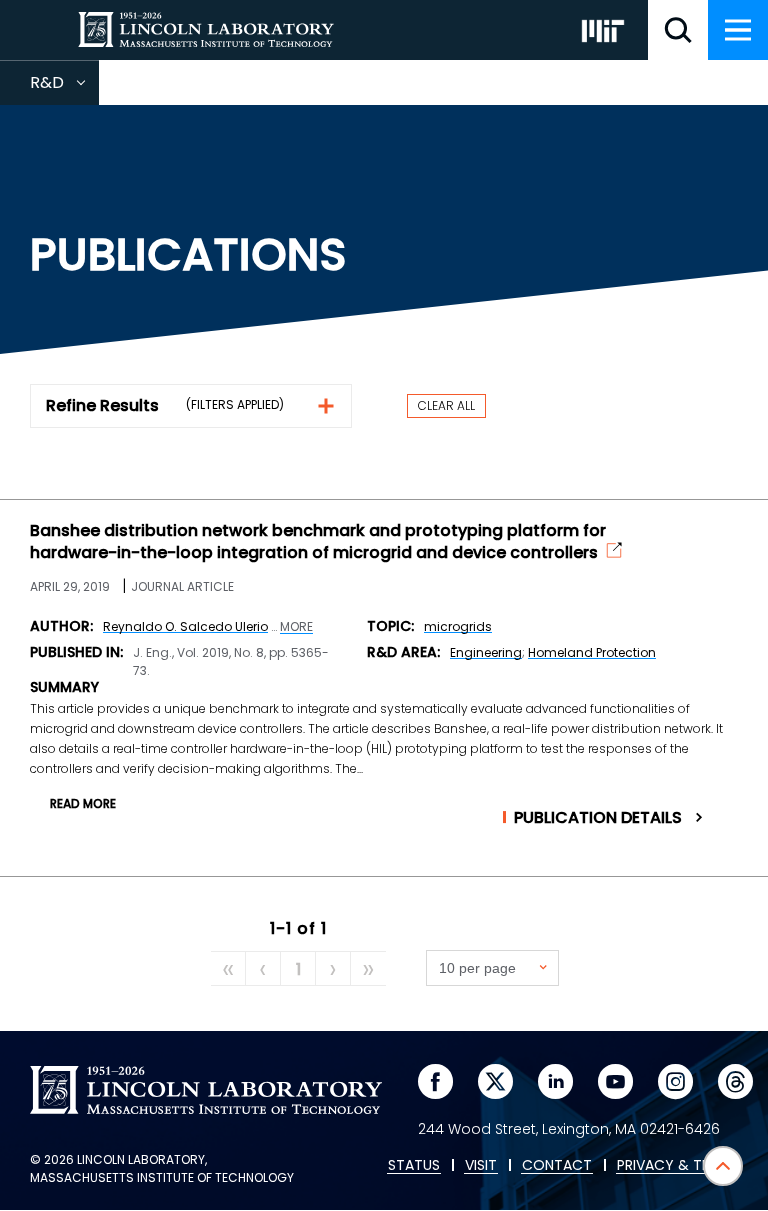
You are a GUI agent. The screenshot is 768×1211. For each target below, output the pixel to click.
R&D (64, 88)
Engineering (486, 652)
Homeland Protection (592, 652)
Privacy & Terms (677, 1166)
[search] (678, 30)
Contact (557, 1166)
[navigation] (738, 30)
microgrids (458, 626)
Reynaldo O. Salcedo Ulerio (185, 626)
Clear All (446, 405)
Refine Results (102, 405)
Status (414, 1166)
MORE (296, 627)
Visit (481, 1166)
